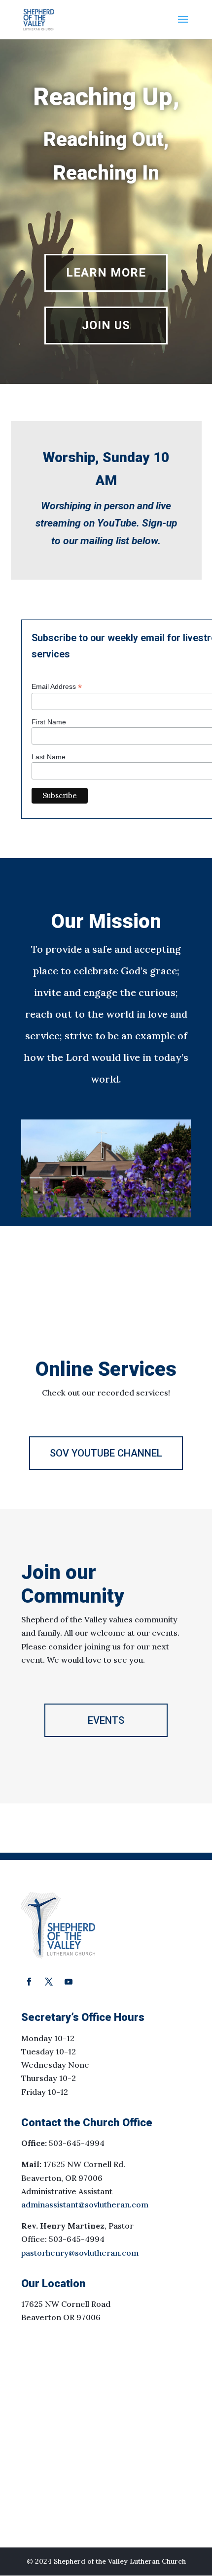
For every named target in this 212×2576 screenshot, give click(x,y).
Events (106, 1720)
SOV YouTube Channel (106, 1453)
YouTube (117, 523)
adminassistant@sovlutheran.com (85, 2204)
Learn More (106, 273)
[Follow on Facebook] (29, 1982)
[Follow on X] (49, 1982)
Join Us (106, 325)
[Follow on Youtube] (69, 1982)
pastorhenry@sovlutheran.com (80, 2253)
